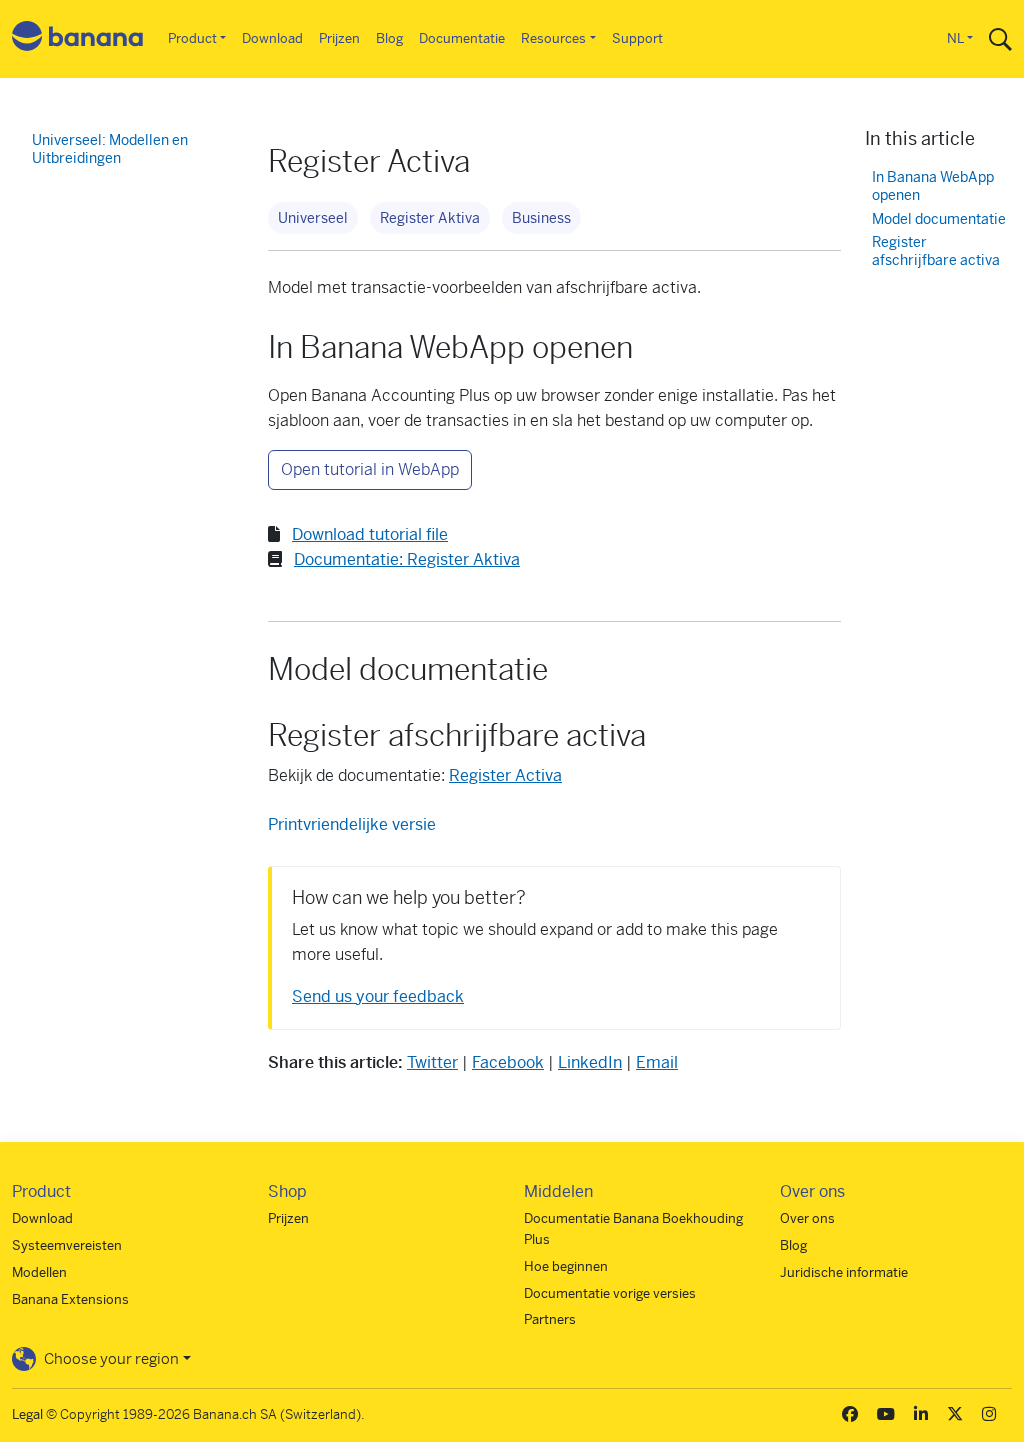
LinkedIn (590, 1062)
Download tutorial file (370, 534)
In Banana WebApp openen (933, 186)
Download (272, 38)
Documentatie (462, 38)
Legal (27, 1414)
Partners (550, 1319)
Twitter (432, 1062)
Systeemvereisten (67, 1245)
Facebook (508, 1062)
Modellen (39, 1272)
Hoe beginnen (566, 1266)
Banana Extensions (70, 1299)
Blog (389, 38)
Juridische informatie (844, 1272)
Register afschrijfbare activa (936, 251)
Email (657, 1062)
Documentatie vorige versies (610, 1293)
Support (637, 38)
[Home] (78, 39)
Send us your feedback (378, 996)
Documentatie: (407, 559)
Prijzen (339, 38)
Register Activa (505, 775)
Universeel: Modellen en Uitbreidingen (110, 149)
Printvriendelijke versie (352, 824)
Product (192, 38)
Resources (553, 38)
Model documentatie (939, 219)
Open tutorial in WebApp (370, 469)
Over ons (807, 1218)
